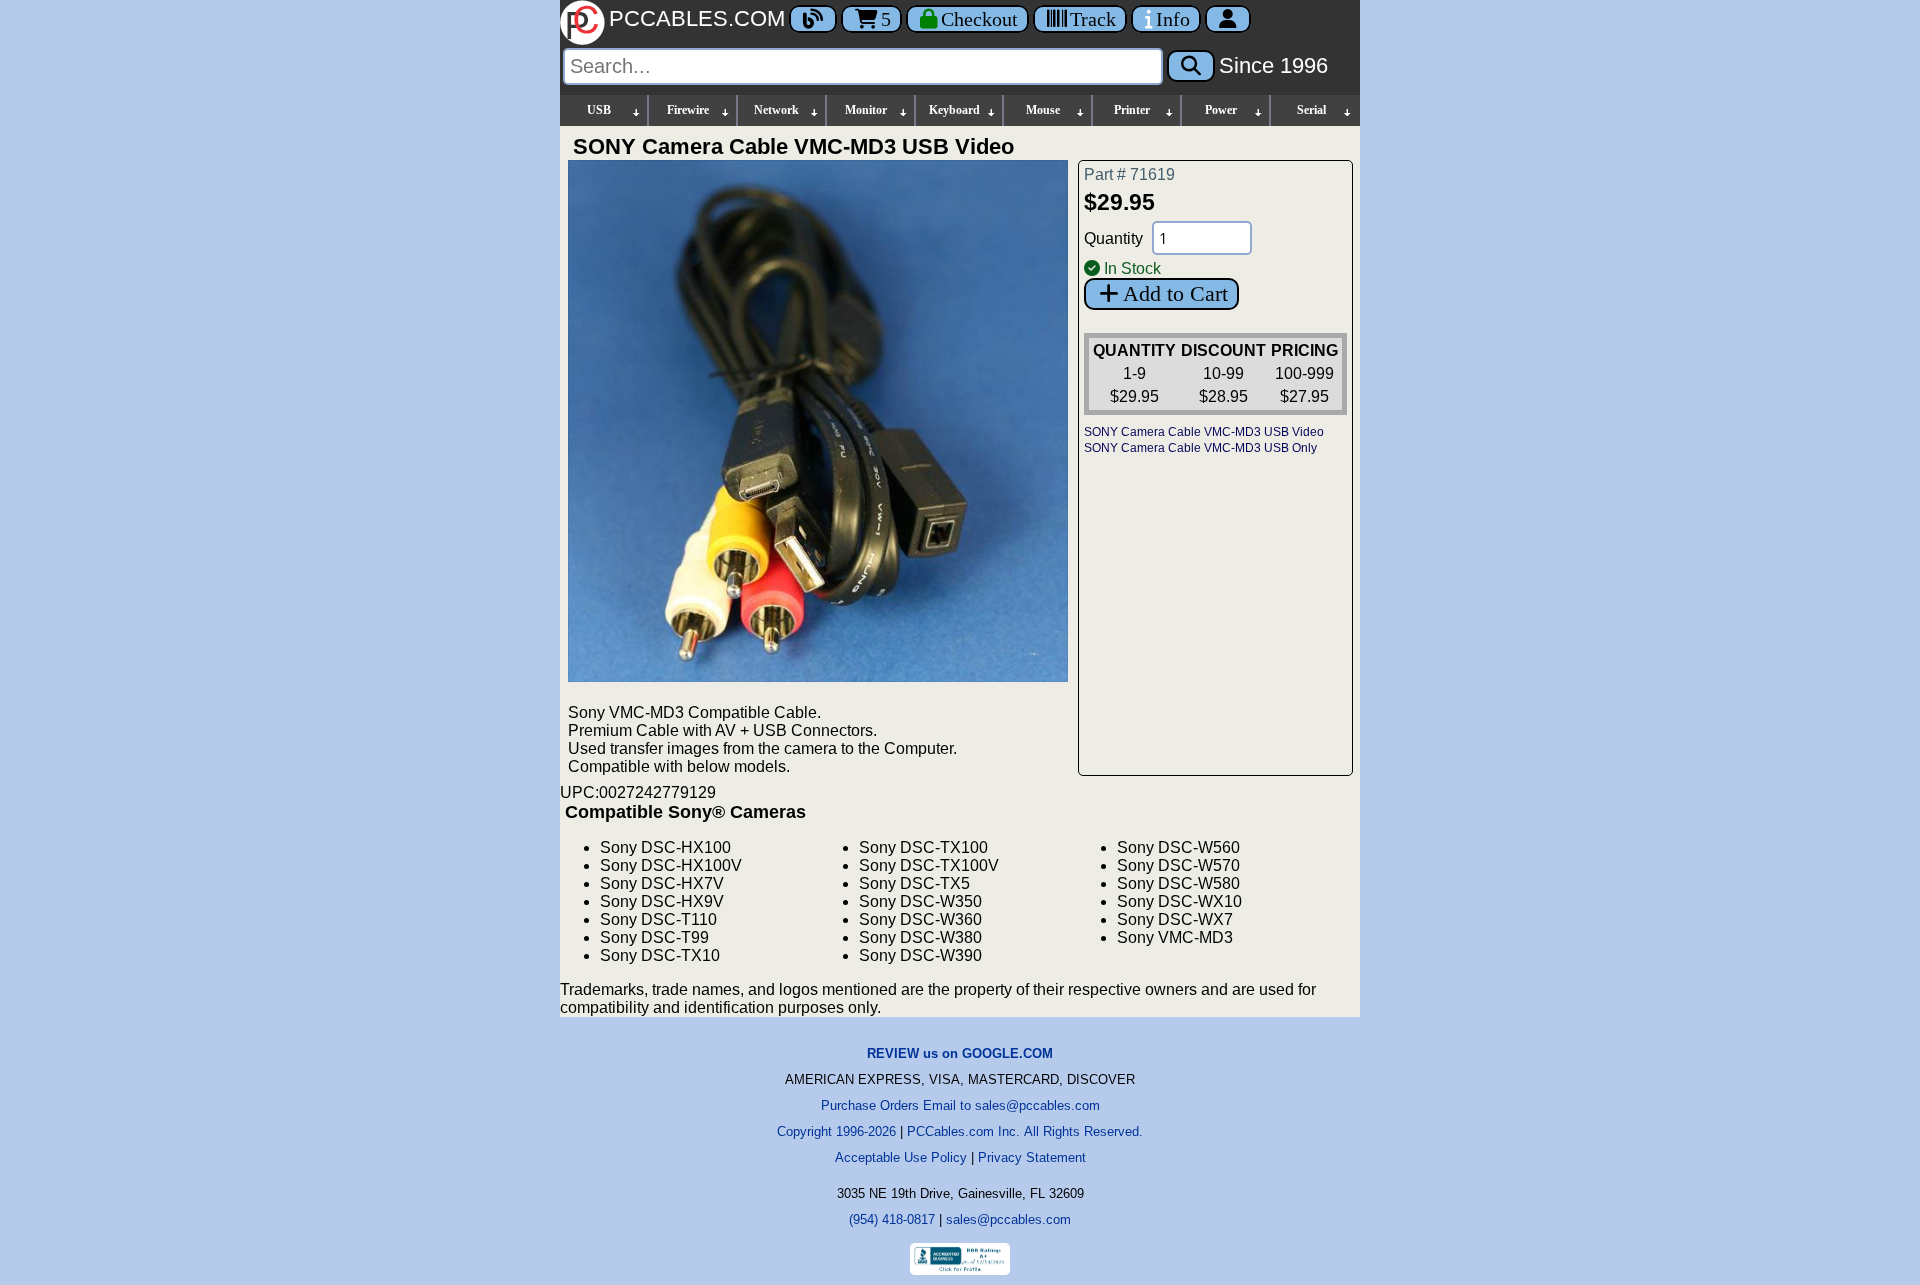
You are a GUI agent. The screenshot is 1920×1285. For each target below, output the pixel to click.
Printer (1132, 110)
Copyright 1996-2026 (836, 1131)
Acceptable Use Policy (901, 1157)
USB (599, 110)
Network (776, 110)
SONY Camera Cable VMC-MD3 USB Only (1200, 448)
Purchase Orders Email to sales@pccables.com (960, 1105)
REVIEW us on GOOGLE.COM (960, 1053)
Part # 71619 (1129, 174)
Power (1221, 110)
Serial (1311, 110)
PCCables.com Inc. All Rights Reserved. (1025, 1131)
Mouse (1043, 110)
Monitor (866, 110)
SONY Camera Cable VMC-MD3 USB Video (1204, 432)
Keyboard (954, 110)
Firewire (688, 110)
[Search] (1191, 66)
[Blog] (813, 19)
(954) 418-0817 (892, 1219)
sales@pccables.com (1008, 1219)
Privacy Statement (1032, 1157)
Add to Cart (1175, 293)
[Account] (1228, 19)
